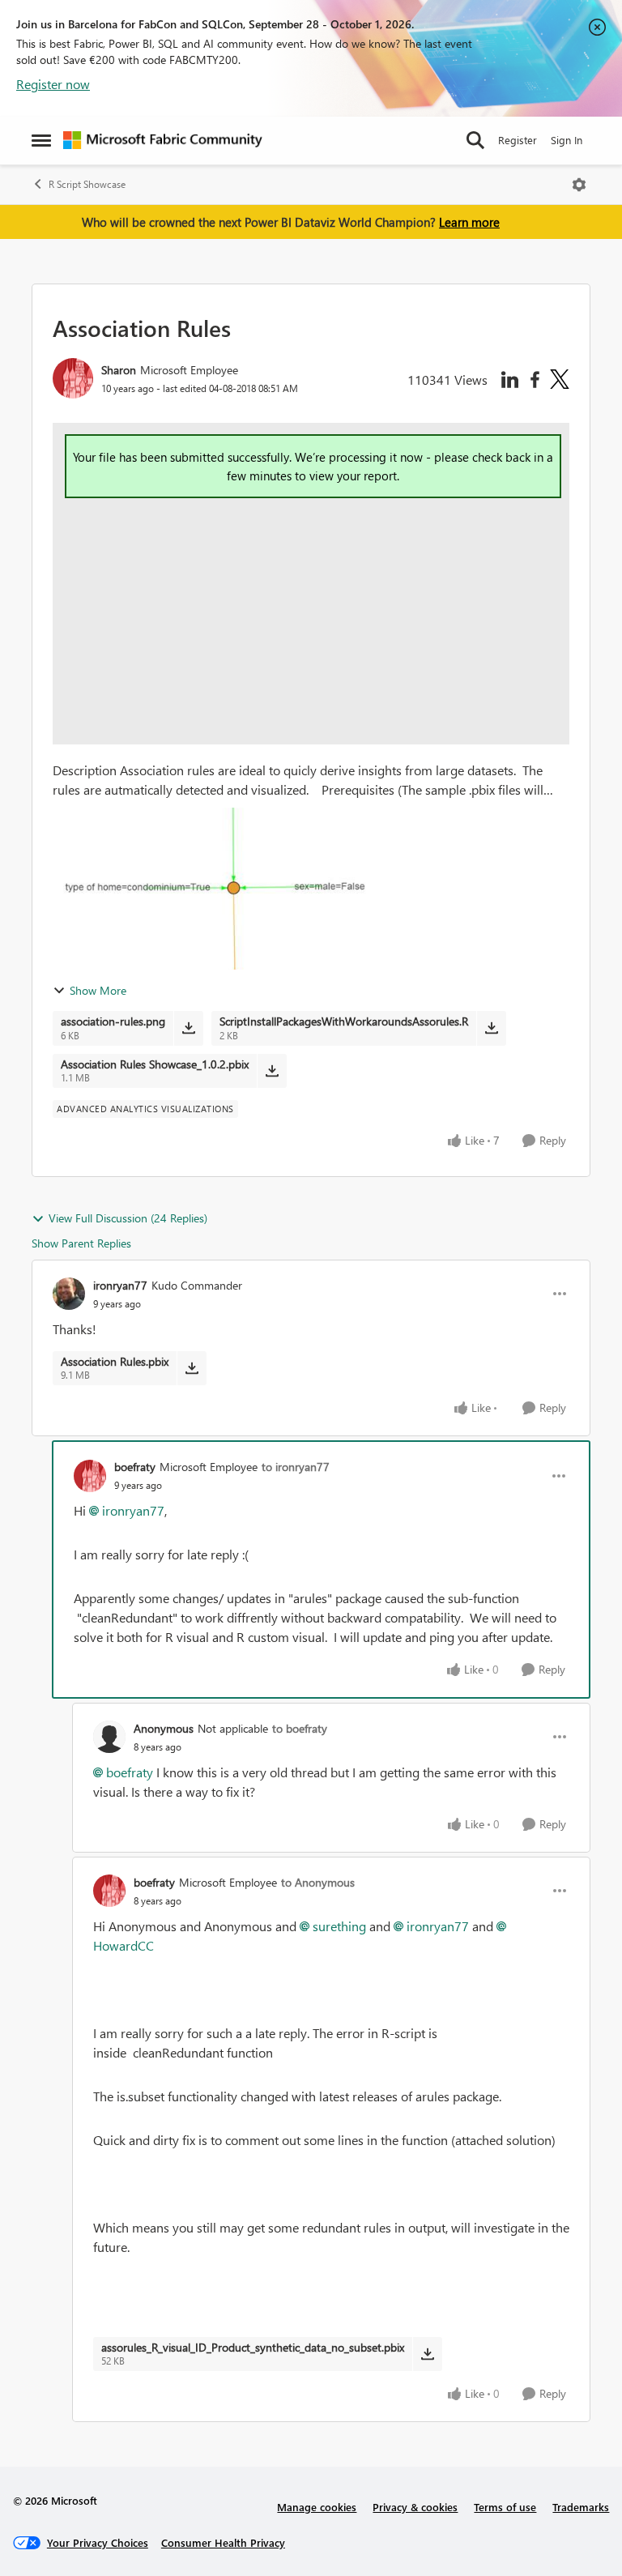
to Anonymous (318, 1882)
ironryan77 (120, 1285)
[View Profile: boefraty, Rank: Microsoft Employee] (90, 1476)
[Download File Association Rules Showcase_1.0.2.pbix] (272, 1071)
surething (339, 1926)
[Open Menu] (579, 185)
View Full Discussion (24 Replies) (128, 1218)
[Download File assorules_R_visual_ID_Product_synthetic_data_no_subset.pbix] (427, 2354)
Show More (98, 990)
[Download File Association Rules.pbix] (192, 1368)
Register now (53, 84)
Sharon (119, 370)
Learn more (469, 222)
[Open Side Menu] (41, 140)
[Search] (475, 140)
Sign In (567, 140)
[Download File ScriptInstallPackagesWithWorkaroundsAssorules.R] (491, 1028)
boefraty (135, 1467)
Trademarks (581, 2507)
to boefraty (300, 1728)
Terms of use (505, 2507)
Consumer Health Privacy (223, 2542)
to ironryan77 (296, 1467)
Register (518, 140)
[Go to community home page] (163, 140)
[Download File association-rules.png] (188, 1028)
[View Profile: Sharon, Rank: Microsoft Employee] (73, 378)
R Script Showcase (87, 184)
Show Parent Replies (81, 1243)
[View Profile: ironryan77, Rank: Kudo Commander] (69, 1294)
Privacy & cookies (415, 2507)
